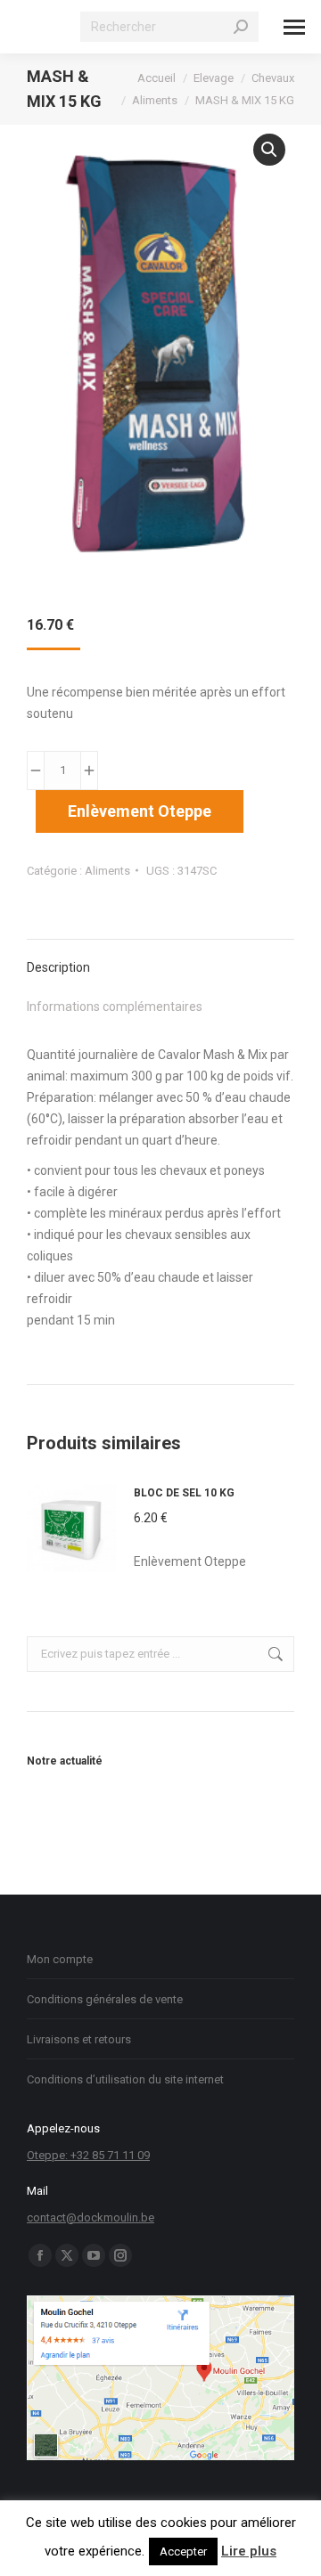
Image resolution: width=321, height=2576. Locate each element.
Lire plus (249, 2551)
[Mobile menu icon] (294, 27)
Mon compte (60, 1959)
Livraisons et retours (79, 2039)
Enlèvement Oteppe (140, 811)
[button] (269, 150)
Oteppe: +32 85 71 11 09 (88, 2155)
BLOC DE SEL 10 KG (184, 1493)
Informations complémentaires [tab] (115, 1007)
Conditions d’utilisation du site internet (125, 2079)
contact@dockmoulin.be (91, 2217)
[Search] (241, 27)
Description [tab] (58, 967)
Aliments (107, 871)
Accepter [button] (183, 2552)
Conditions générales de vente (105, 1999)
